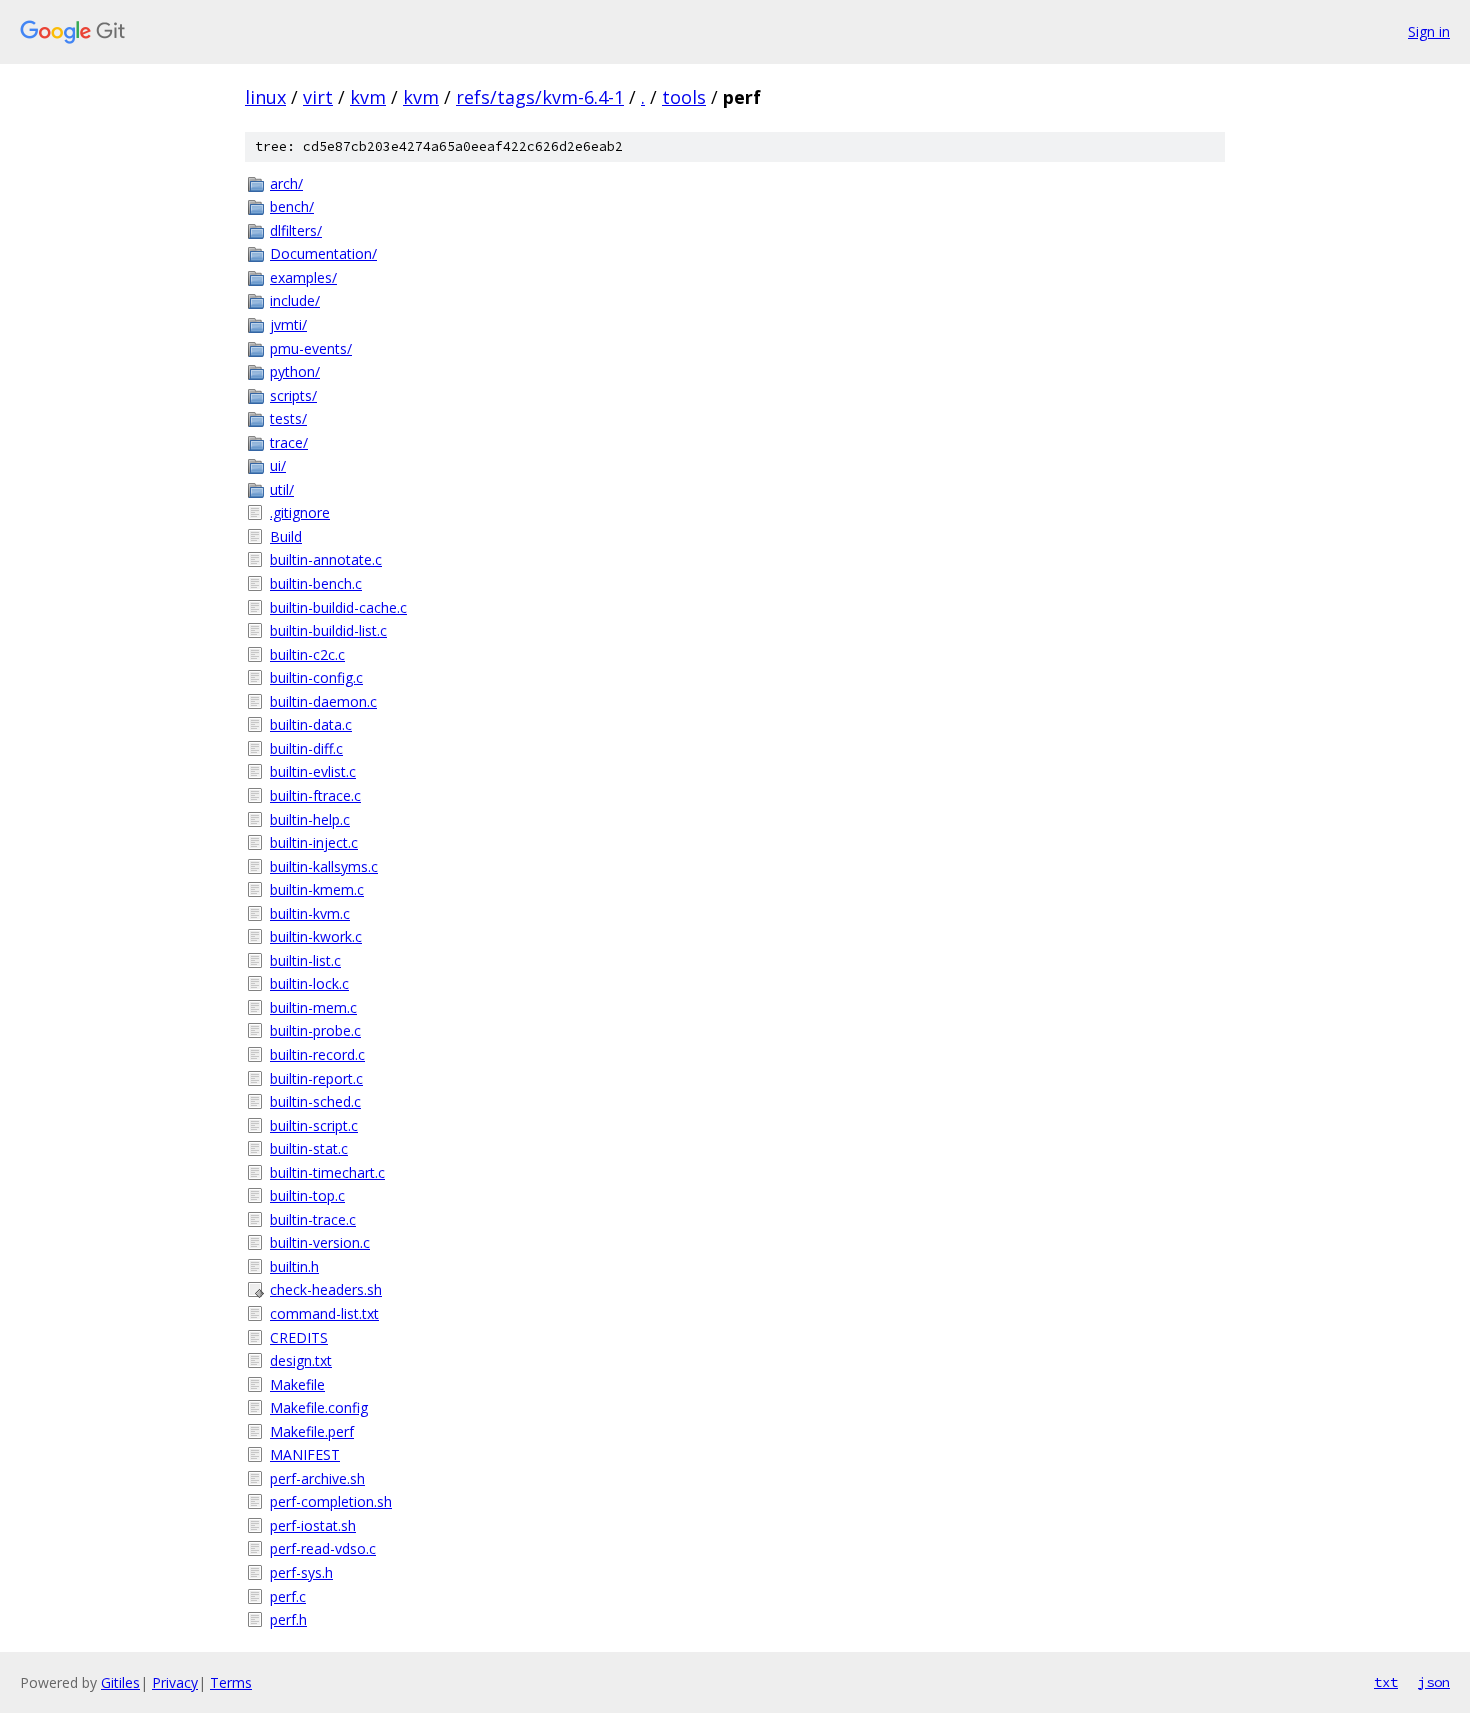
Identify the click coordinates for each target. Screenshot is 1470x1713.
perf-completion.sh (331, 1501)
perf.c (288, 1596)
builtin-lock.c (309, 983)
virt (318, 97)
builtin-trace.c (313, 1219)
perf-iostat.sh (313, 1525)
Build (286, 536)
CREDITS (299, 1337)
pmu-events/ (311, 348)
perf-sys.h (301, 1572)
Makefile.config (319, 1407)
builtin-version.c (320, 1242)
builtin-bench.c (316, 583)
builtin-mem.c (313, 1007)
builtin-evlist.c (313, 771)
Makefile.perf (312, 1431)
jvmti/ (288, 324)
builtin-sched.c (315, 1101)
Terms (231, 1682)
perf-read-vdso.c (323, 1548)
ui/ (278, 465)
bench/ (292, 206)
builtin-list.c (305, 960)
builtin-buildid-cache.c (338, 607)
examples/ (303, 277)
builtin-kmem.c (317, 889)
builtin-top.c (307, 1195)
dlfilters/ (296, 230)
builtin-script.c (314, 1125)
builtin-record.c (317, 1054)
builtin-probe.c (315, 1030)
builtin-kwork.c (316, 936)
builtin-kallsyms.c (324, 866)
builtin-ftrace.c (315, 795)
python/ (295, 371)
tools (684, 97)
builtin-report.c (316, 1078)
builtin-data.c (311, 724)
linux (265, 97)
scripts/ (293, 395)
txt (1386, 1682)
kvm (368, 97)
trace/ (289, 442)
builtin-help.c (310, 819)
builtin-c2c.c (307, 654)
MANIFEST (305, 1454)
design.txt (301, 1360)
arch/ (286, 183)
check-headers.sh (326, 1289)
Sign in (1429, 31)
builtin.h (294, 1266)
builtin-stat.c (309, 1148)
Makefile (297, 1384)
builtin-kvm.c (310, 913)
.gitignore (300, 512)
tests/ (288, 418)
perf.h (288, 1619)
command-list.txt (324, 1313)
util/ (282, 489)
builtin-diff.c (306, 748)
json (1434, 1682)
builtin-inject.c (314, 842)
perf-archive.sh (317, 1478)
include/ (295, 300)
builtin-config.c (316, 677)
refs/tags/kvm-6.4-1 (540, 97)
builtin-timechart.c (327, 1172)
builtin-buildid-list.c (328, 630)
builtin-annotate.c (326, 559)
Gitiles (120, 1682)
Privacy (175, 1682)
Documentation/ (323, 253)
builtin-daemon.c (323, 701)
